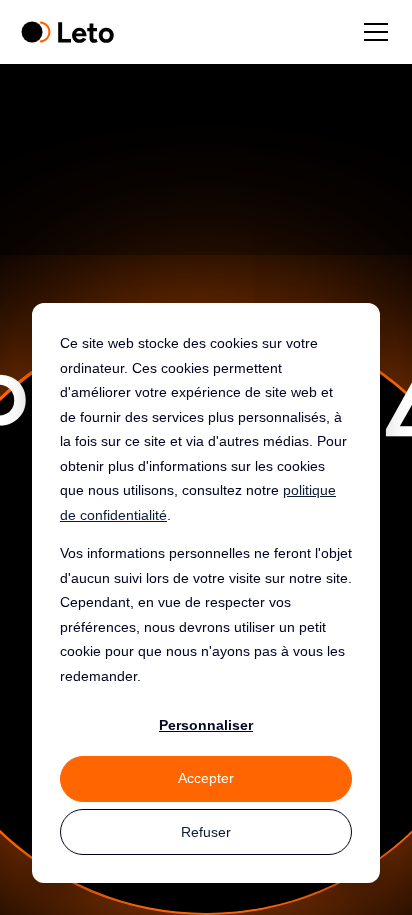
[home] (67, 32)
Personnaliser (206, 725)
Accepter (206, 778)
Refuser (206, 832)
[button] (372, 32)
